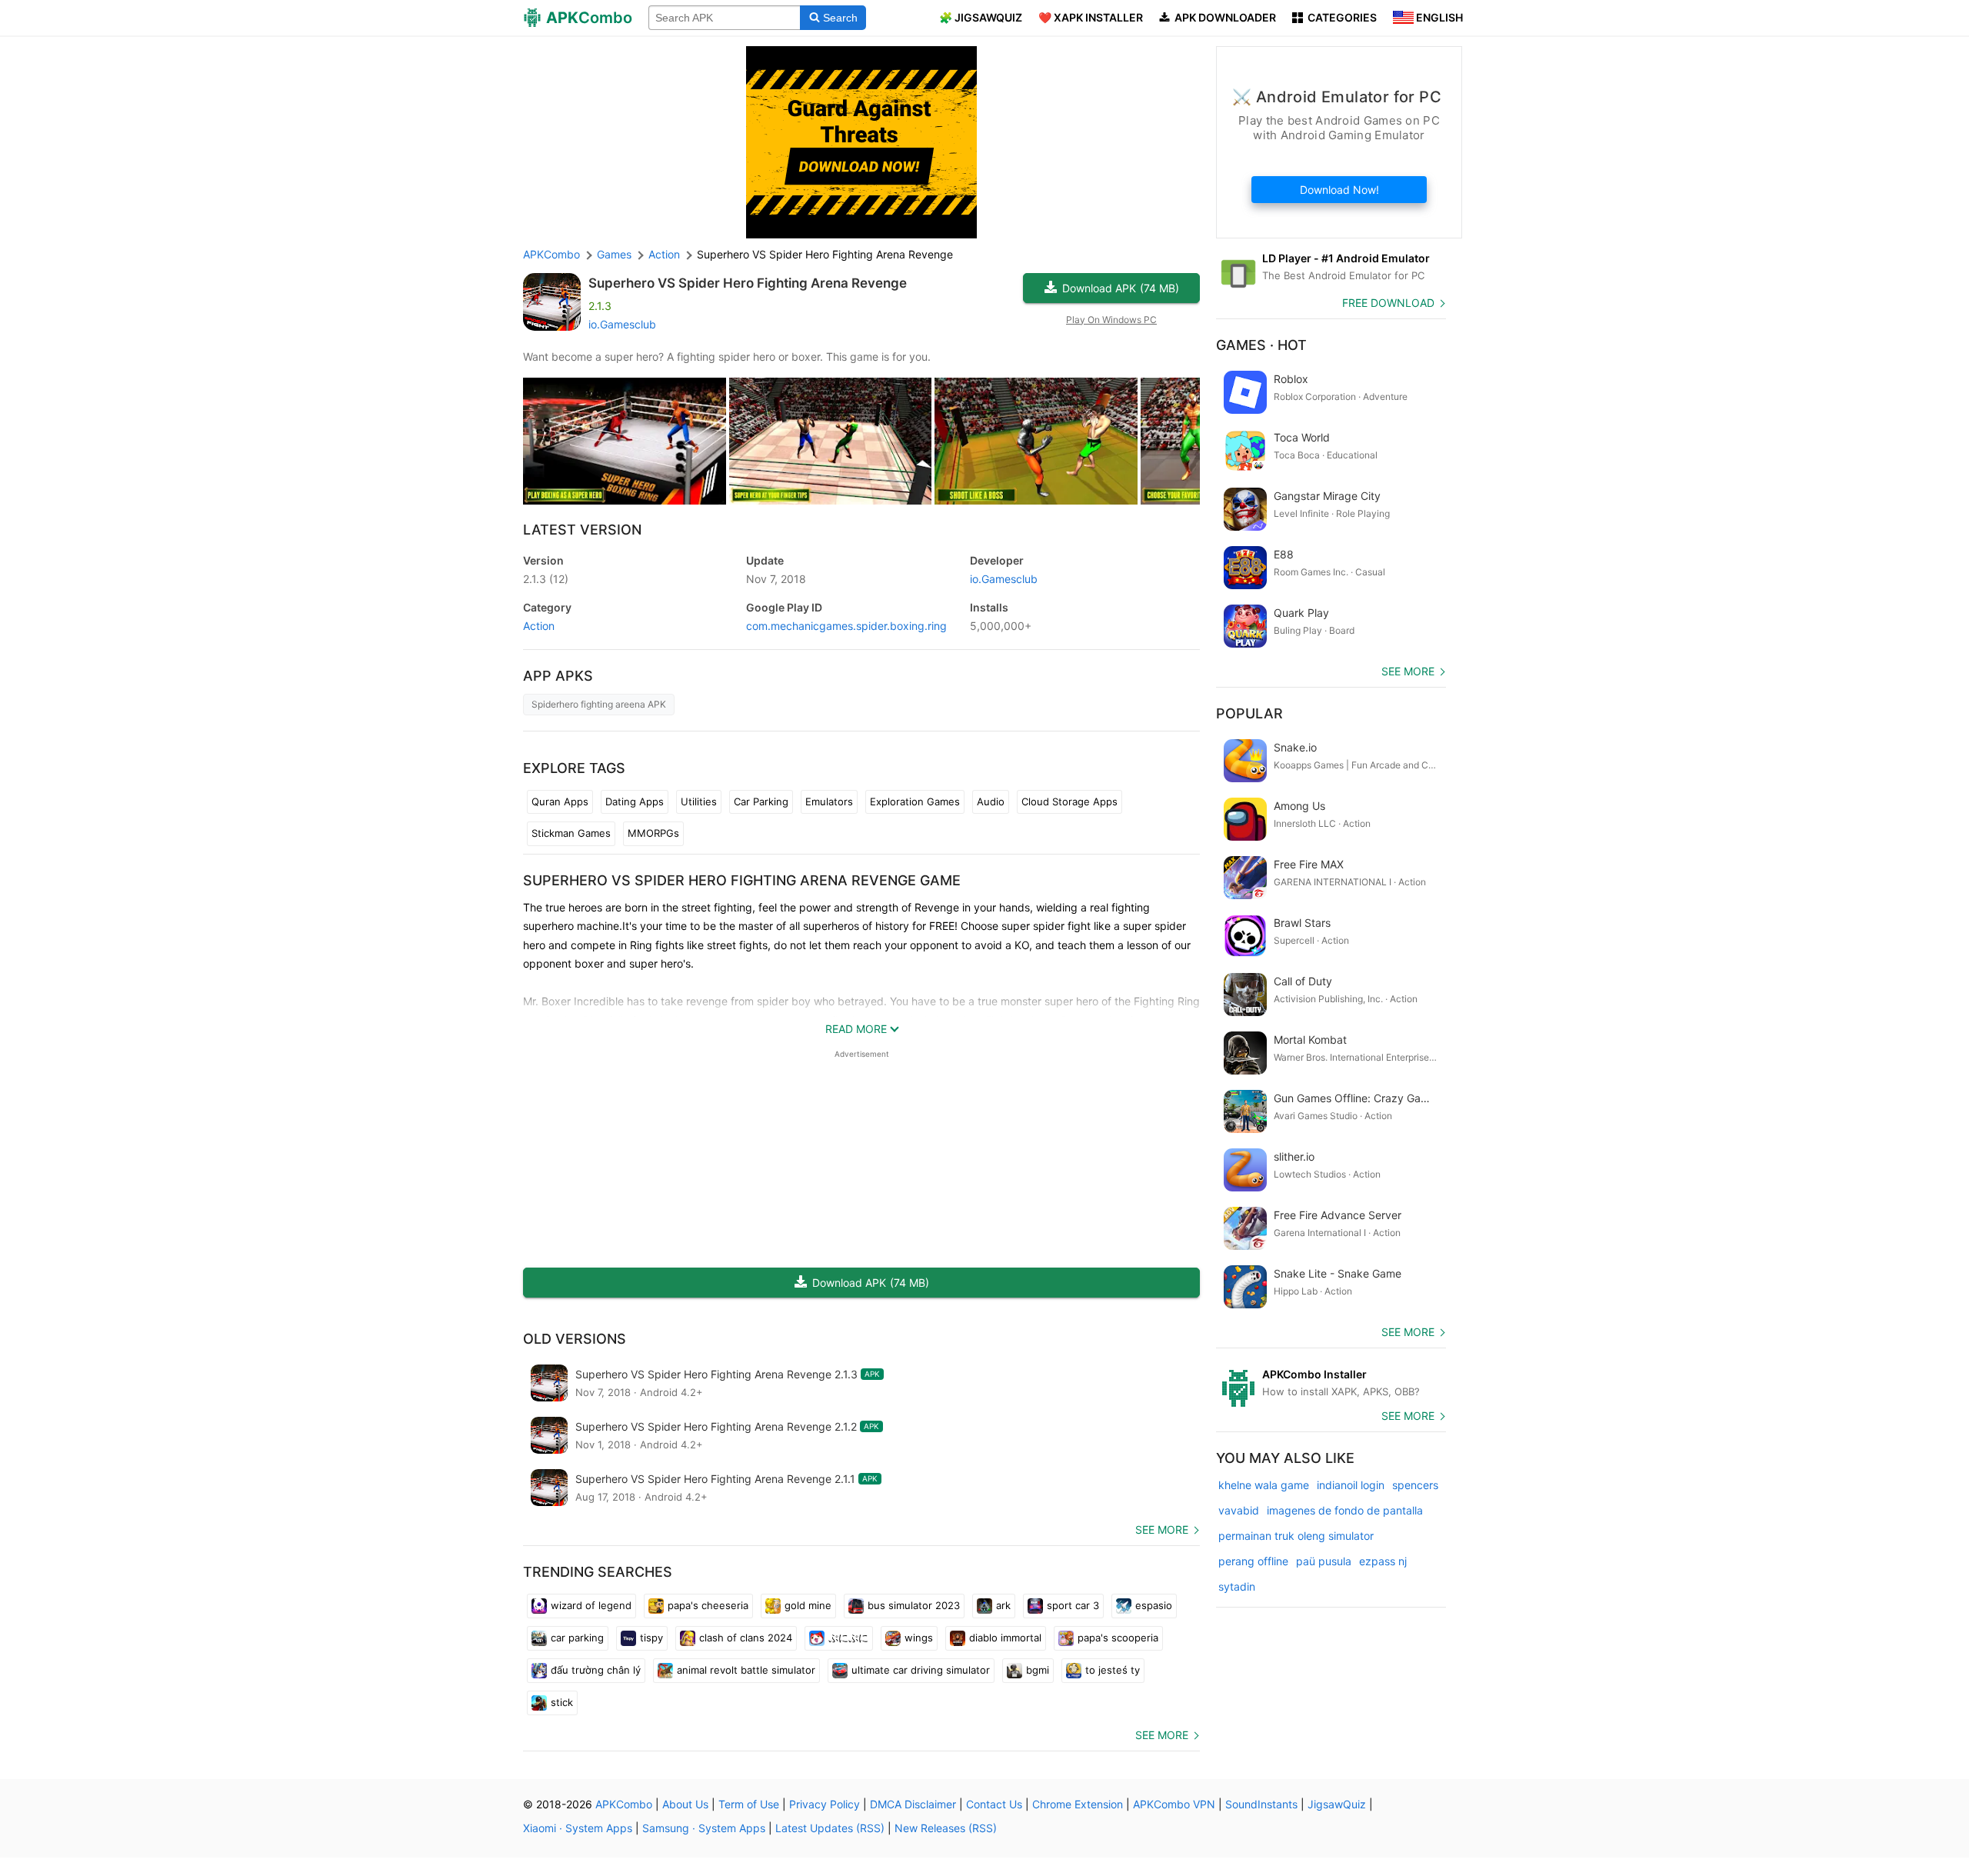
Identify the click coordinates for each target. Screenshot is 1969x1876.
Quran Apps (560, 801)
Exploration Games (915, 801)
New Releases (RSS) (946, 1828)
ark (1003, 1605)
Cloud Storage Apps (1069, 801)
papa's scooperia (1118, 1638)
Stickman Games (571, 833)
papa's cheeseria (708, 1605)
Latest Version (582, 530)
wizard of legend (591, 1605)
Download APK (1121, 288)
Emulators (829, 801)
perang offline (1253, 1561)
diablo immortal (1005, 1638)
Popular (1249, 713)
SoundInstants (1261, 1804)
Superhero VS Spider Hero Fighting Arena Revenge (748, 283)
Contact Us (994, 1804)
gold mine (808, 1605)
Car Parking (761, 801)
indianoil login (1351, 1485)
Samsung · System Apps (704, 1828)
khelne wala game (1264, 1485)
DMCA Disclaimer (913, 1804)
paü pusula (1324, 1561)
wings (919, 1638)
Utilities (699, 801)
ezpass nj (1383, 1561)
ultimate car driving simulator (921, 1670)
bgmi (1038, 1670)
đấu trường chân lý (596, 1670)
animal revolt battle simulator (746, 1670)
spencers (1415, 1485)
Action (539, 626)
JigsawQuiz (1337, 1804)
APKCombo (551, 254)
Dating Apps (635, 801)
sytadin (1237, 1586)
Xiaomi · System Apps (578, 1828)
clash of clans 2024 (746, 1638)
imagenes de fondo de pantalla (1345, 1510)
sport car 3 (1073, 1605)
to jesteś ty (1113, 1670)
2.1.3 (546, 579)
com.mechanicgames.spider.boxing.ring (846, 626)
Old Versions (575, 1339)
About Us (685, 1804)
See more (1162, 1529)
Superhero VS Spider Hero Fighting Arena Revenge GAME (742, 880)
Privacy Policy (825, 1804)
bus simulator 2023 (914, 1605)
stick (562, 1702)
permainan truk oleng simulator (1296, 1536)
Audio (991, 801)
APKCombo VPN (1174, 1804)
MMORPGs (653, 833)
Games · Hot (1261, 345)
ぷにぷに (848, 1638)
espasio (1154, 1605)
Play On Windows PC (1111, 320)
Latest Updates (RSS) (830, 1828)
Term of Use (749, 1804)
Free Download (1388, 303)
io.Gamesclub (622, 324)
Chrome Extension (1078, 1804)
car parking (577, 1638)
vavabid (1239, 1510)
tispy (651, 1638)
